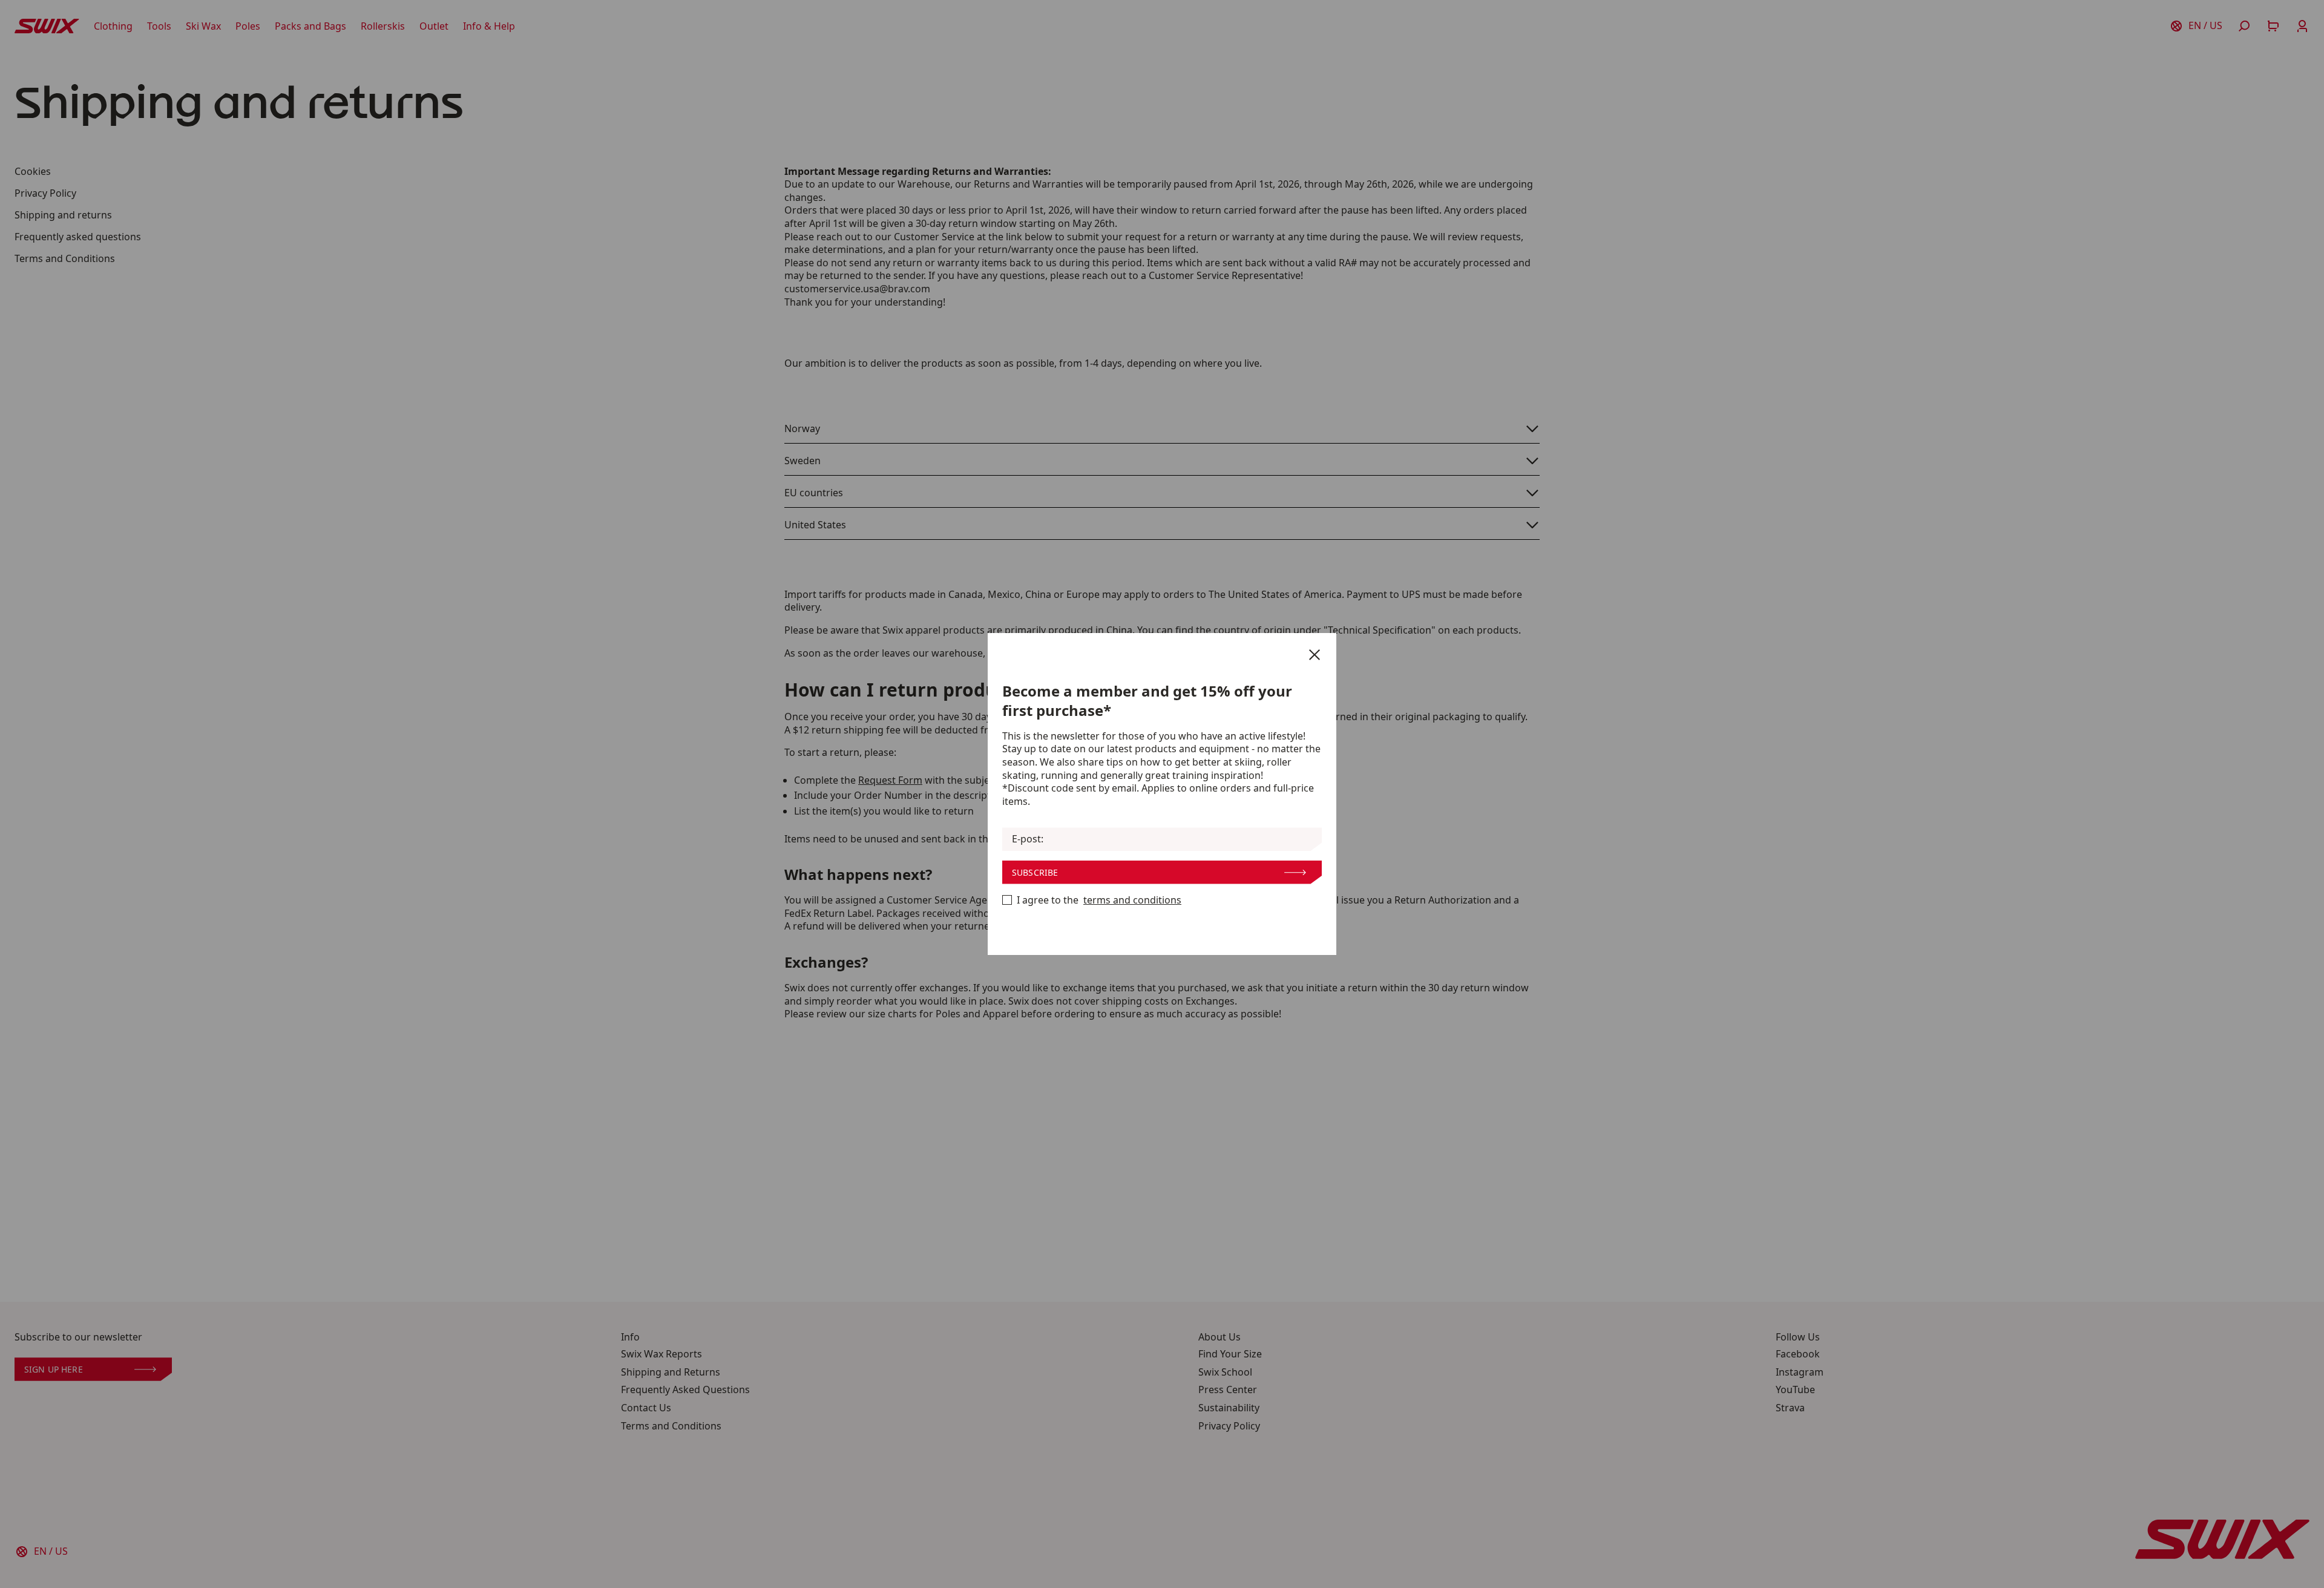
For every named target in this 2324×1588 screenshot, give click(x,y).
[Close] (1315, 655)
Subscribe (1035, 872)
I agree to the (1099, 900)
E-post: (1028, 839)
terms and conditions (1132, 900)
